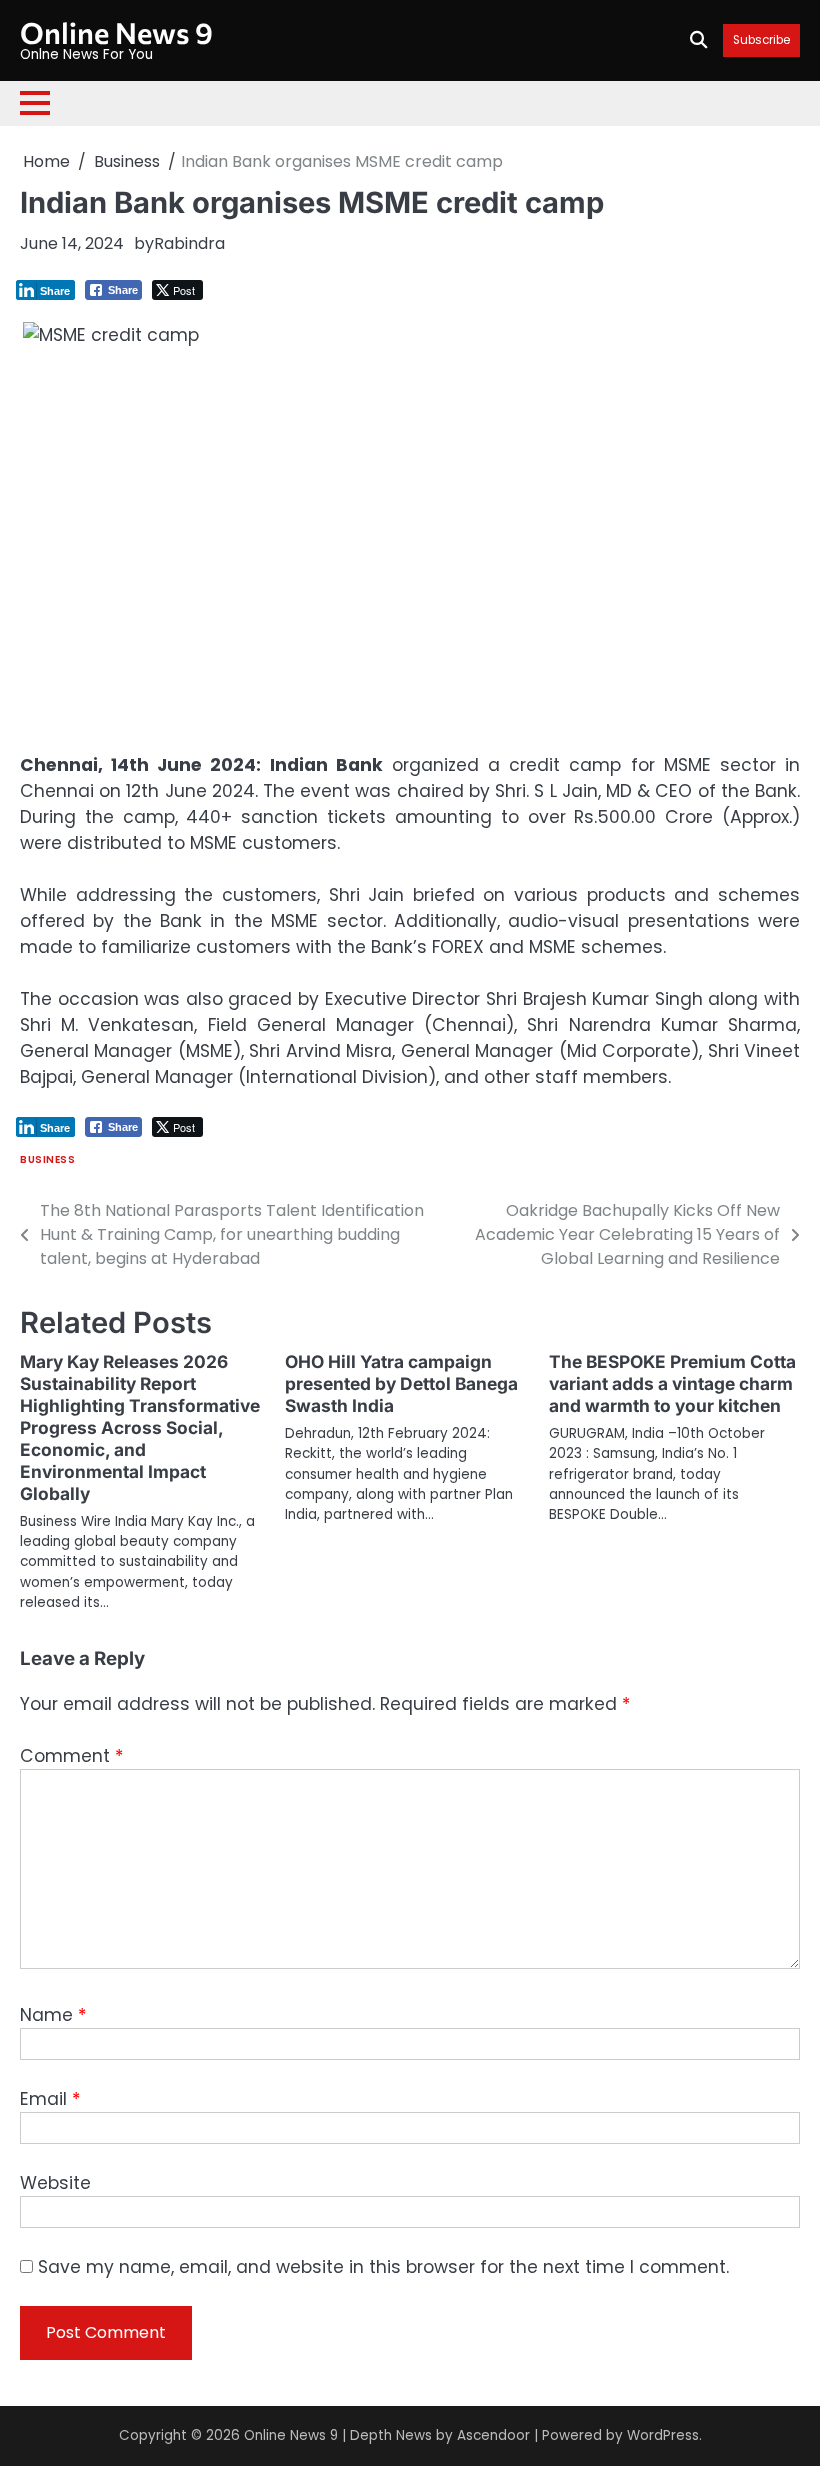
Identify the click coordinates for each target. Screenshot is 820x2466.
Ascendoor (493, 2435)
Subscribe (761, 40)
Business (47, 1159)
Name (53, 2015)
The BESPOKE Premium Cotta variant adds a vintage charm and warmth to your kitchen (672, 1383)
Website (55, 2183)
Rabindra (189, 243)
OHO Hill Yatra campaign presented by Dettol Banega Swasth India (401, 1383)
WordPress (663, 2435)
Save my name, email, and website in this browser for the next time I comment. (383, 2267)
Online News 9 (116, 32)
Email (50, 2099)
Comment (71, 1756)
